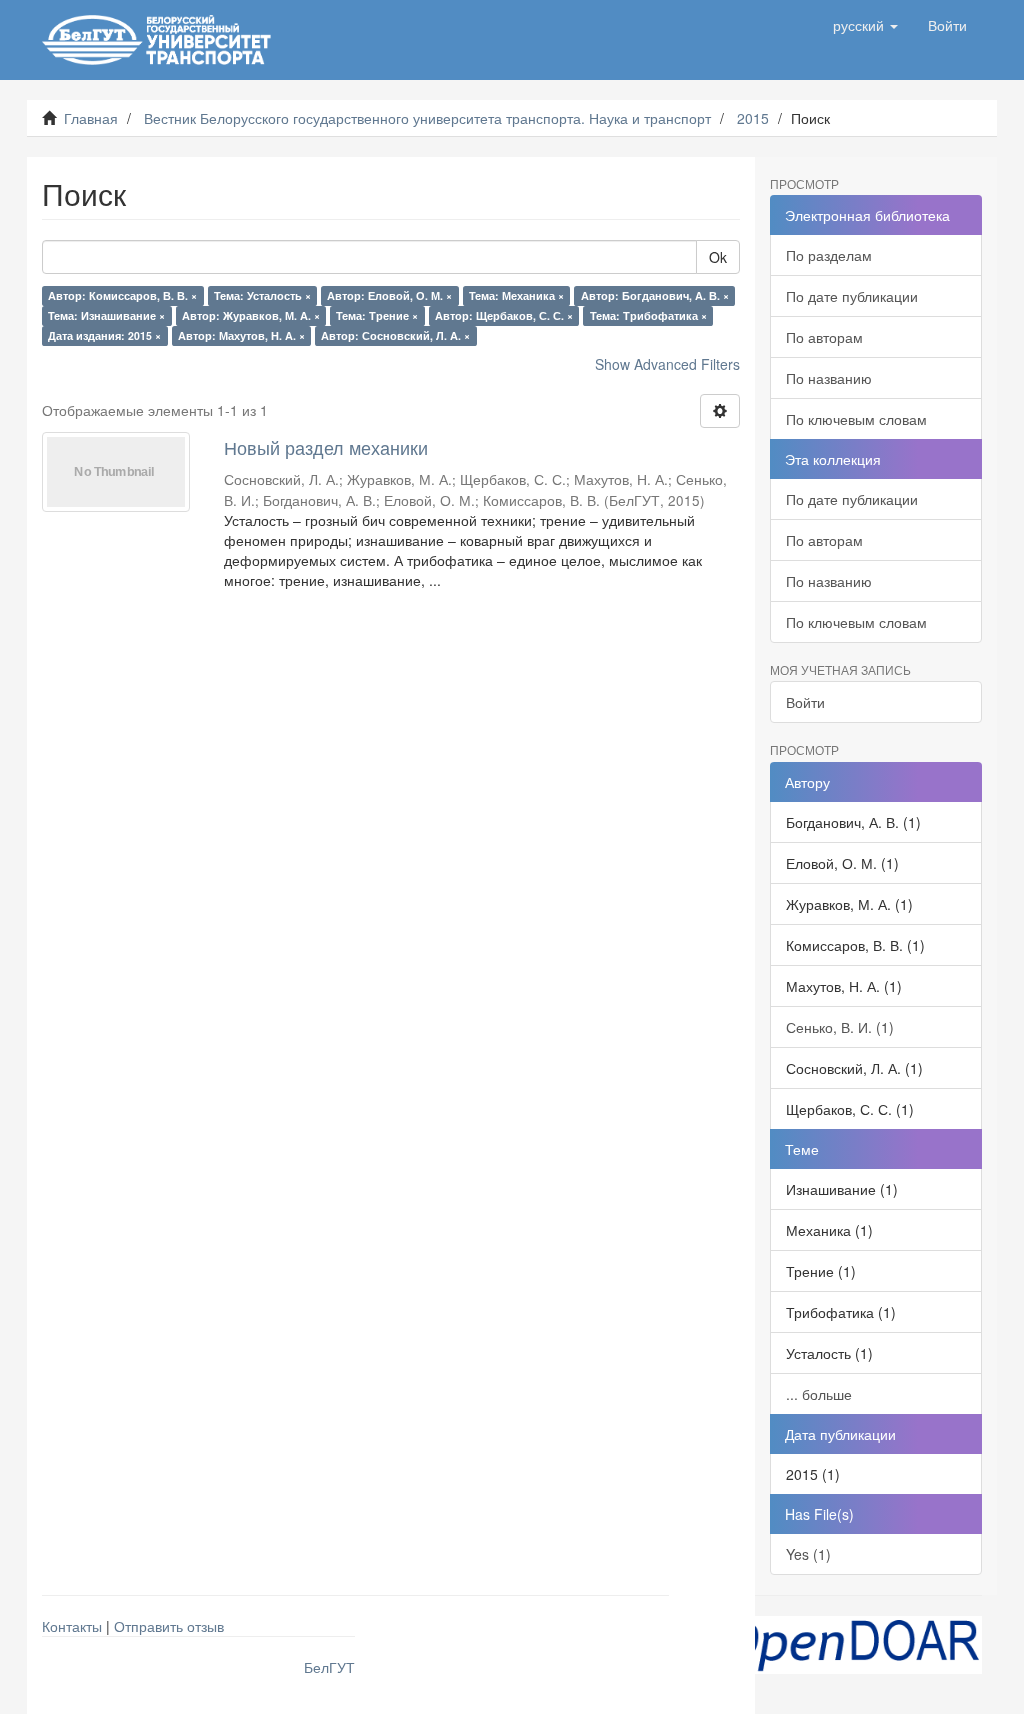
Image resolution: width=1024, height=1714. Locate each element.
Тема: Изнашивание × (106, 315)
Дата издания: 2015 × (104, 335)
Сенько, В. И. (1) (840, 1027)
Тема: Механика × (516, 295)
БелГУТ (329, 1667)
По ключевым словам (856, 419)
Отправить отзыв (169, 1626)
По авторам (824, 337)
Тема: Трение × (377, 315)
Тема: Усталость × (262, 295)
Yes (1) (808, 1554)
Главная (91, 118)
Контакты (72, 1626)
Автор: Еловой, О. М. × (389, 295)
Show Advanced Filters (667, 364)
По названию (829, 378)
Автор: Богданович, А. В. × (655, 295)
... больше (819, 1394)
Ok (718, 257)
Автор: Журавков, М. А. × (251, 315)
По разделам (829, 255)
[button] (865, 25)
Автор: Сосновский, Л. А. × (395, 335)
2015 (753, 118)
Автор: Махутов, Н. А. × (241, 335)
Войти (805, 702)
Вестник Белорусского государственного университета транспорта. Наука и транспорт (427, 118)
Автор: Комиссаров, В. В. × (122, 295)
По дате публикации (852, 296)
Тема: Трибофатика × (648, 315)
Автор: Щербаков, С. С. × (504, 315)
